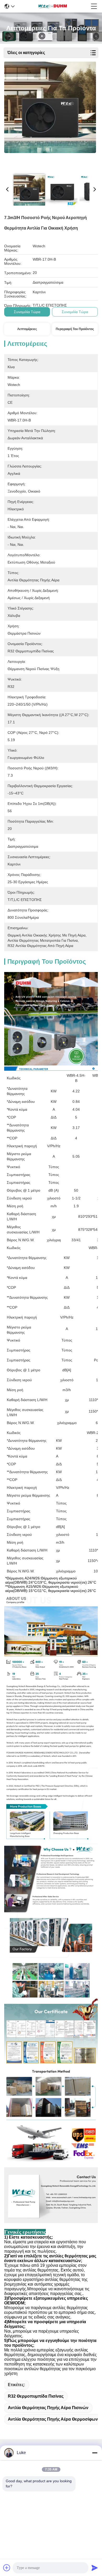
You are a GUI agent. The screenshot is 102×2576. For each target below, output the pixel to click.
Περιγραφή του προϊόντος (75, 329)
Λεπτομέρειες (27, 329)
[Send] (95, 2568)
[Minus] (95, 2453)
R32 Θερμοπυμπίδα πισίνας (36, 2396)
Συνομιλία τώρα (27, 312)
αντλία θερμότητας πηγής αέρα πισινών (48, 2408)
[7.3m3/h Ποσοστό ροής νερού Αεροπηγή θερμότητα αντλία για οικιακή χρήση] (50, 115)
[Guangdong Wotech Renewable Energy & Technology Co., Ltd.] (53, 6)
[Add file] (7, 2568)
